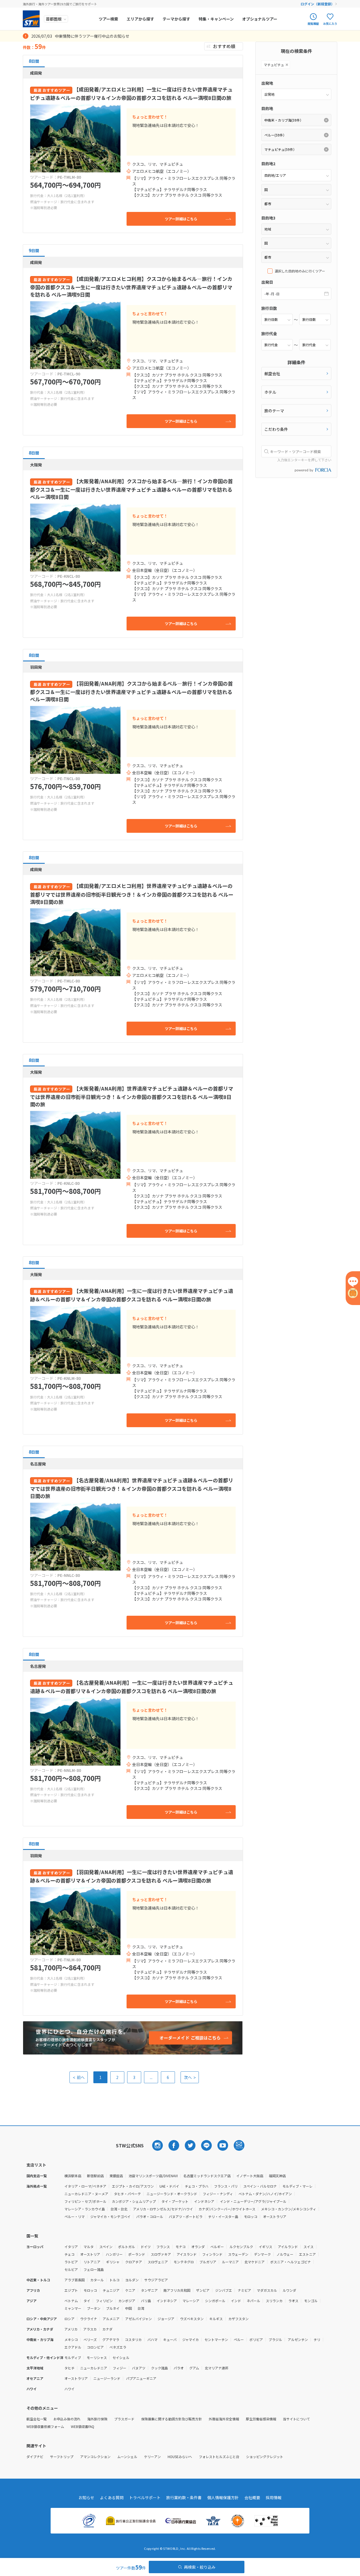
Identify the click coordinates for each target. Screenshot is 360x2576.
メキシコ (71, 2339)
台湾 (141, 2308)
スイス (309, 2247)
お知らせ (86, 2497)
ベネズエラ (118, 2347)
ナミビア (244, 2290)
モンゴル (311, 2301)
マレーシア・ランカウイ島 (85, 2209)
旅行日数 (269, 308)
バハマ (152, 2339)
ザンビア (203, 2290)
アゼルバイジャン (139, 2319)
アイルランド (288, 2247)
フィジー (120, 2368)
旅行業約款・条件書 (184, 2497)
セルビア (71, 2269)
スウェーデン (238, 2254)
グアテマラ (111, 2339)
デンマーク (262, 2254)
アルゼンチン (298, 2339)
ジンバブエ (224, 2290)
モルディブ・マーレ (297, 2186)
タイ (87, 2301)
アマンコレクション (95, 2457)
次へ (190, 2077)
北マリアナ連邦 (217, 2368)
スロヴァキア (161, 2254)
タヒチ (69, 2368)
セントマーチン (216, 2339)
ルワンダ (289, 2290)
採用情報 (274, 2497)
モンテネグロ (184, 2262)
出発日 (267, 282)
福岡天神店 (277, 2176)
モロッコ (251, 2216)
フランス (163, 2247)
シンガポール (215, 2301)
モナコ (181, 2247)
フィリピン (104, 2301)
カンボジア (127, 2301)
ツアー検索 (108, 19)
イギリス (265, 2247)
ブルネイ (113, 2308)
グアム (194, 2368)
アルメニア (111, 2319)
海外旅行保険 (97, 2419)
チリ (317, 2339)
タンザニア (149, 2290)
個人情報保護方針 (223, 2497)
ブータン (94, 2308)
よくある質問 (112, 2497)
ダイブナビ (35, 2457)
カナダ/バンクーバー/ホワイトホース (227, 2209)
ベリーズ (90, 2339)
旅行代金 (269, 334)
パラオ (179, 2368)
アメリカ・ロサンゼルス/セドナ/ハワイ (163, 2209)
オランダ (198, 2247)
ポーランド (137, 2254)
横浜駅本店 (73, 2176)
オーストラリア (275, 2216)
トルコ (114, 2280)
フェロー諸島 (94, 2269)
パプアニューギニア (141, 2378)
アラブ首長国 (75, 2280)
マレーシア (191, 2301)
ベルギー (217, 2247)
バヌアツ (139, 2368)
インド (236, 2301)
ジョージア (166, 2319)
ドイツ (146, 2247)
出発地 (267, 83)
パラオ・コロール (150, 2216)
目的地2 (268, 164)
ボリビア (256, 2339)
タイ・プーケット (175, 2201)
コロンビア (95, 2347)
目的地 (267, 108)
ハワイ (69, 2389)
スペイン (106, 2247)
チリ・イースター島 (223, 2216)
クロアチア (134, 2262)
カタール (97, 2280)
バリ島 (146, 2301)
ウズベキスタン (192, 2319)
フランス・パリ (226, 2186)
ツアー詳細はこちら (181, 219)
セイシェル (121, 2357)
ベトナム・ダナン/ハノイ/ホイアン (265, 2194)
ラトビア (71, 2262)
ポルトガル (127, 2247)
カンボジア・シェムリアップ (134, 2201)
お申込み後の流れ (67, 2419)
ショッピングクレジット (265, 2457)
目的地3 (268, 218)
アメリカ (71, 2329)
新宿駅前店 (95, 2176)
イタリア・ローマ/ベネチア (85, 2186)
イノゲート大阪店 (250, 2176)
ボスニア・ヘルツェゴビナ (291, 2262)
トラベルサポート (145, 2497)
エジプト (71, 2290)
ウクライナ (89, 2319)
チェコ (69, 2254)
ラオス (293, 2301)
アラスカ (90, 2329)
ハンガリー (114, 2254)
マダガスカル (267, 2290)
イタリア (71, 2247)
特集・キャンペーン (216, 19)
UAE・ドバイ (169, 2186)
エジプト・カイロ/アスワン (133, 2186)
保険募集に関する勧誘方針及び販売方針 (172, 2419)
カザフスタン (238, 2319)
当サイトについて (296, 2419)
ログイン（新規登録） (318, 4)
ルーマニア (230, 2262)
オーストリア (90, 2254)
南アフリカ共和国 (177, 2290)
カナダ (107, 2329)
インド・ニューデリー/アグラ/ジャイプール (253, 2201)
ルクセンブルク (241, 2247)
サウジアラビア (156, 2280)
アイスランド (187, 2254)
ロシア (69, 2319)
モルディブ (73, 2357)
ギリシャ (113, 2262)
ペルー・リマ (75, 2216)
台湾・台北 (119, 2209)
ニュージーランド (107, 2378)
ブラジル (275, 2339)
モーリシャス (97, 2357)
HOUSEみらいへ (180, 2457)
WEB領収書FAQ (83, 2426)
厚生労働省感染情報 (261, 2419)
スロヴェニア (158, 2262)
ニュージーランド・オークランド (172, 2194)
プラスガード (124, 2419)
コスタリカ (133, 2339)
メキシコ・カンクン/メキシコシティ (289, 2209)
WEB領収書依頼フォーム (45, 2426)
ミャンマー (73, 2308)
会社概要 (252, 2497)
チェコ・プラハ (197, 2186)
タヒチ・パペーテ (127, 2194)
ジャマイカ (191, 2339)
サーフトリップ (62, 2457)
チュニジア (111, 2290)
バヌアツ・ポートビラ (186, 2216)
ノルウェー (285, 2254)
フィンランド (212, 2254)
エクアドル (73, 2347)
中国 (129, 2308)
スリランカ (274, 2301)
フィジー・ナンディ (218, 2194)
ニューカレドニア (94, 2368)
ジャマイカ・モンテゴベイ (110, 2216)
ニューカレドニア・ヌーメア (86, 2194)
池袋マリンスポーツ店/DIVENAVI (153, 2176)
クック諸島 (159, 2368)
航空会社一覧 (37, 2419)
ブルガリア (208, 2262)
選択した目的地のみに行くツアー (300, 271)
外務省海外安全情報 (224, 2419)
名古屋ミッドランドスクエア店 (207, 2176)
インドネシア (204, 2201)
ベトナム (71, 2301)
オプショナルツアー (260, 19)
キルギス (216, 2319)
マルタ (89, 2247)
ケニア (130, 2290)
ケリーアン (152, 2457)
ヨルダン (132, 2280)
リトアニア (92, 2262)
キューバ (170, 2339)
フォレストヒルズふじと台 (219, 2457)
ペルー (239, 2339)
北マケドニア (255, 2262)
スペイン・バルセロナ (260, 2186)
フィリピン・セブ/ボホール (85, 2201)
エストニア (307, 2254)
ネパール (253, 2301)
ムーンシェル (127, 2457)
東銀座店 (116, 2176)
